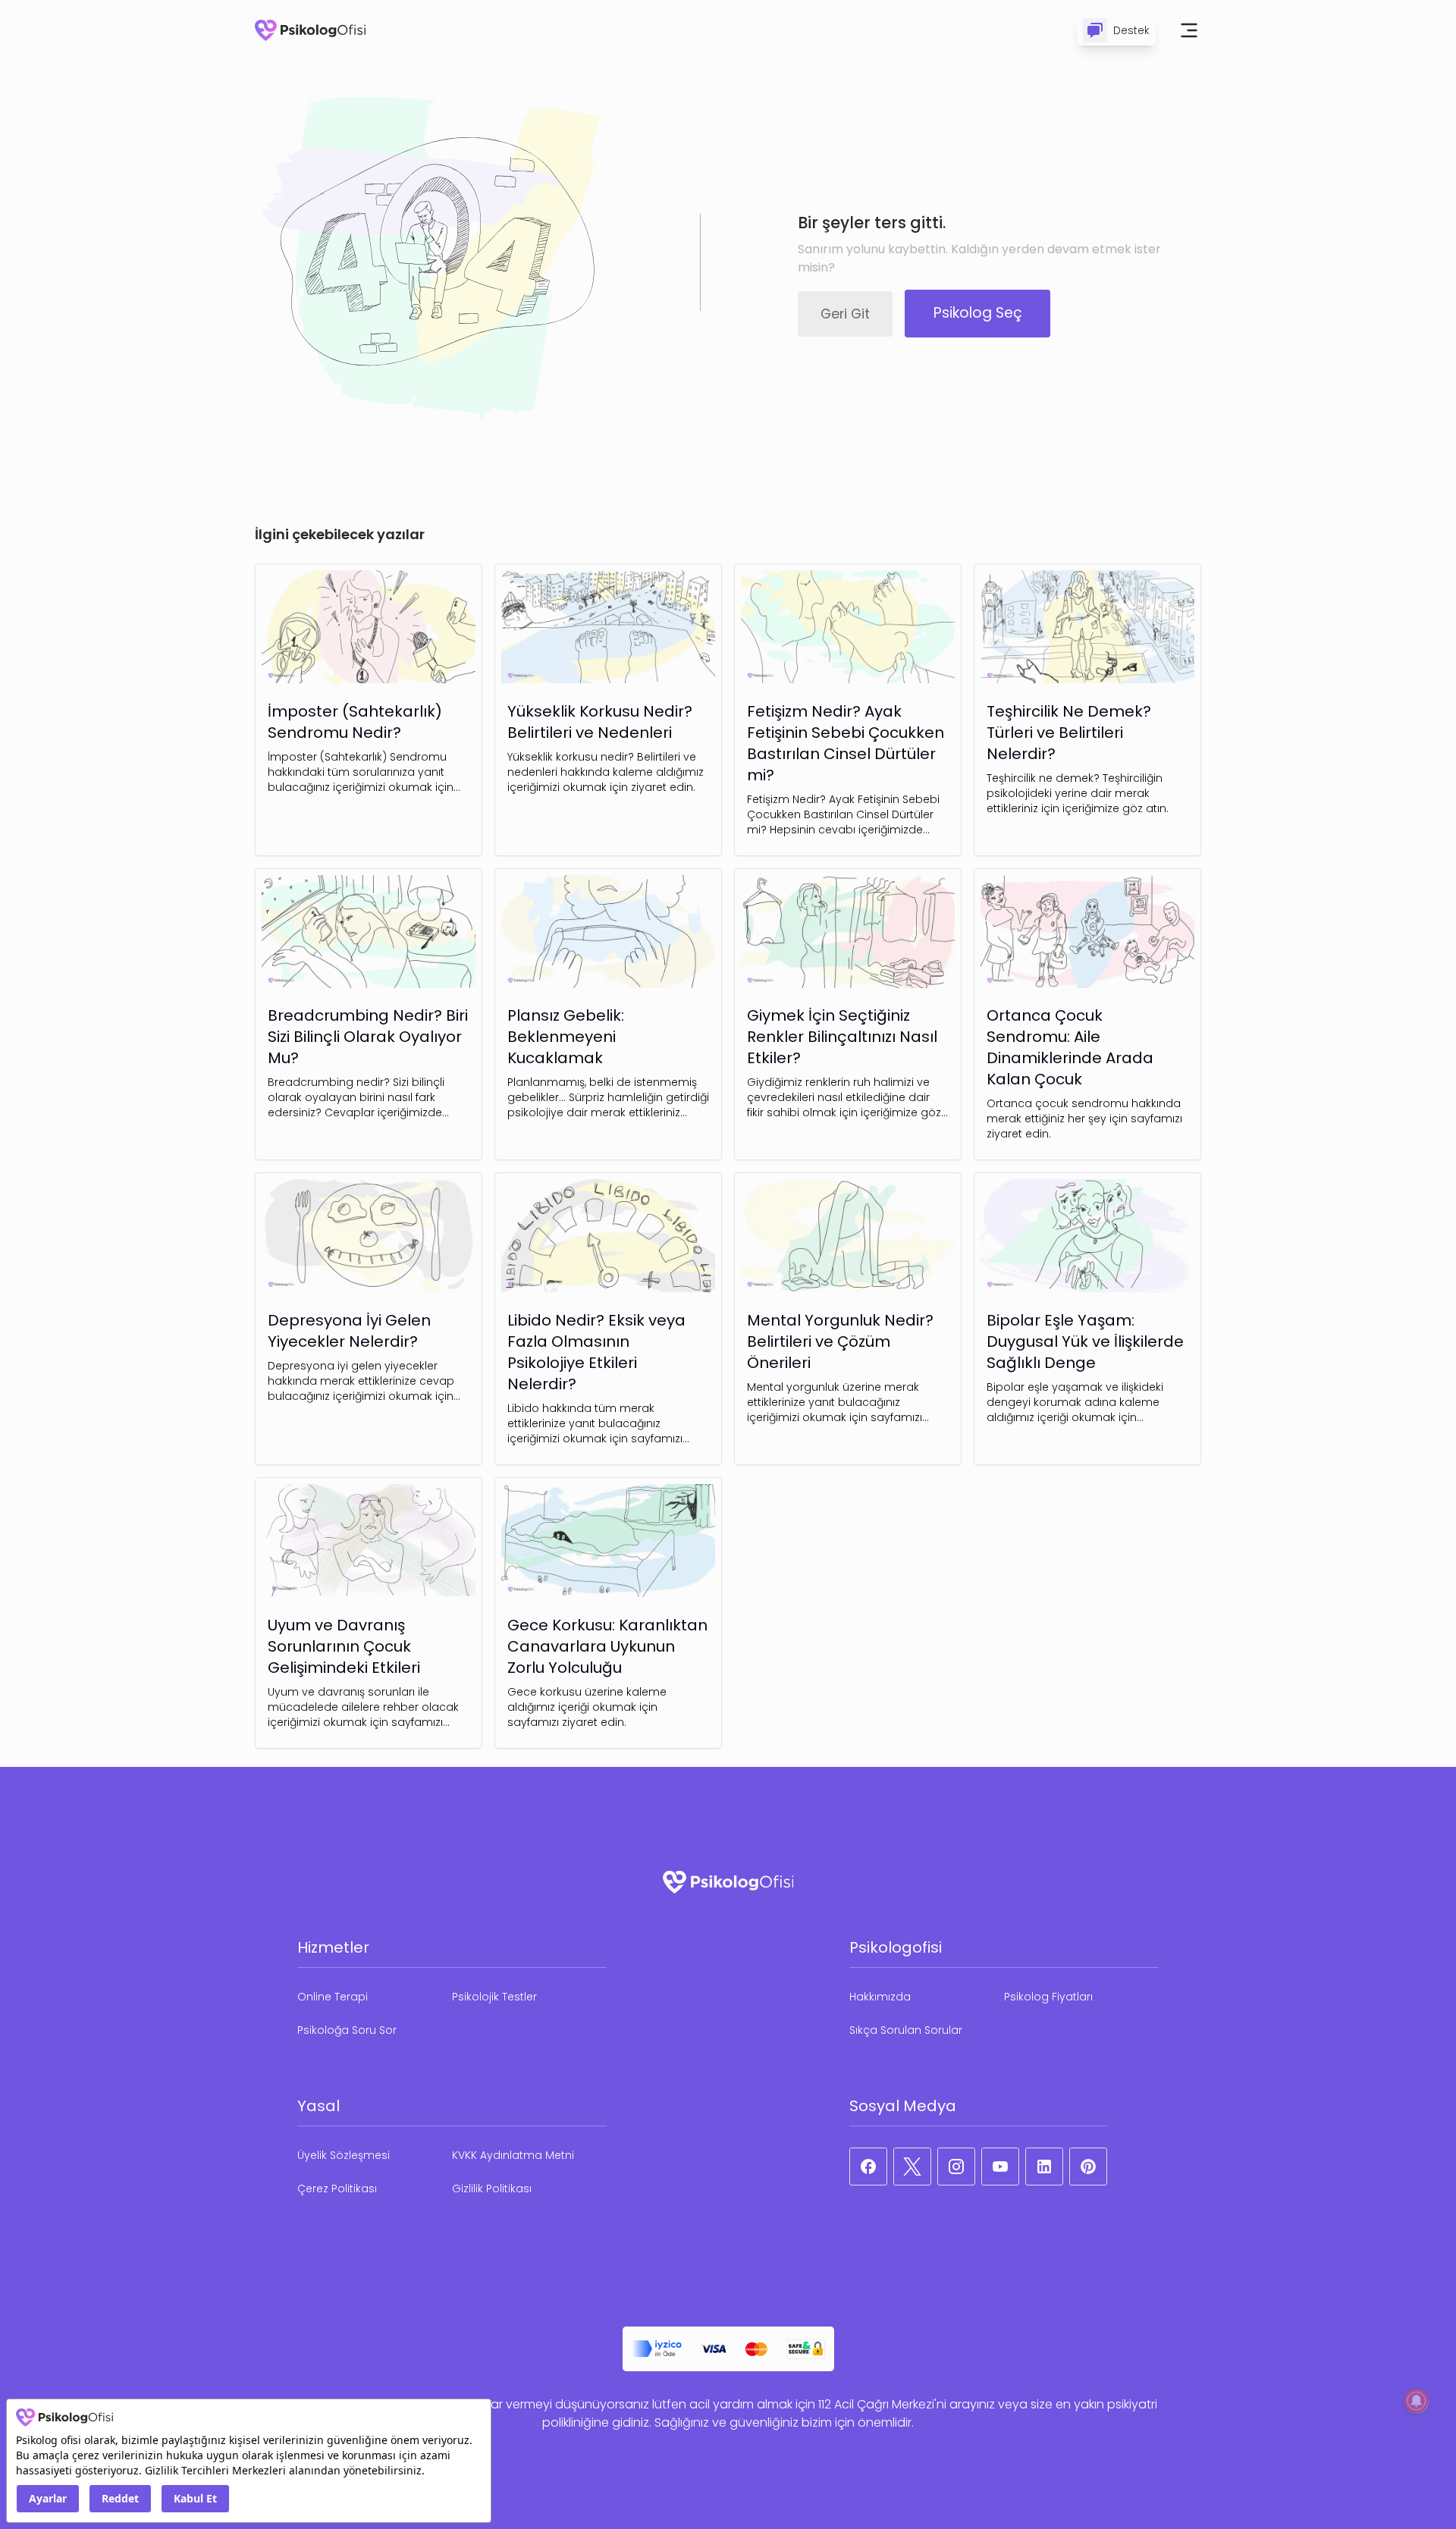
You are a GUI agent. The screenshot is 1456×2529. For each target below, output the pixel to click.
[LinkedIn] (1044, 2167)
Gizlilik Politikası (492, 2189)
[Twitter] (912, 2167)
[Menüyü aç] (1189, 30)
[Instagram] (956, 2167)
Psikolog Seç (978, 313)
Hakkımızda (880, 1997)
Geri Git (845, 314)
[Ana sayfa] (310, 30)
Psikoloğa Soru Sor (347, 2030)
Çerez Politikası (337, 2189)
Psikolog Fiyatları (1048, 1997)
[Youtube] (1000, 2167)
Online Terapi (333, 1997)
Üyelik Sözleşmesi (344, 2155)
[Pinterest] (1088, 2167)
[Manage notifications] (1417, 2401)
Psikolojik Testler (494, 1997)
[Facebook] (868, 2167)
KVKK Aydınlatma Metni (513, 2155)
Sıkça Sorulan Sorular (906, 2030)
